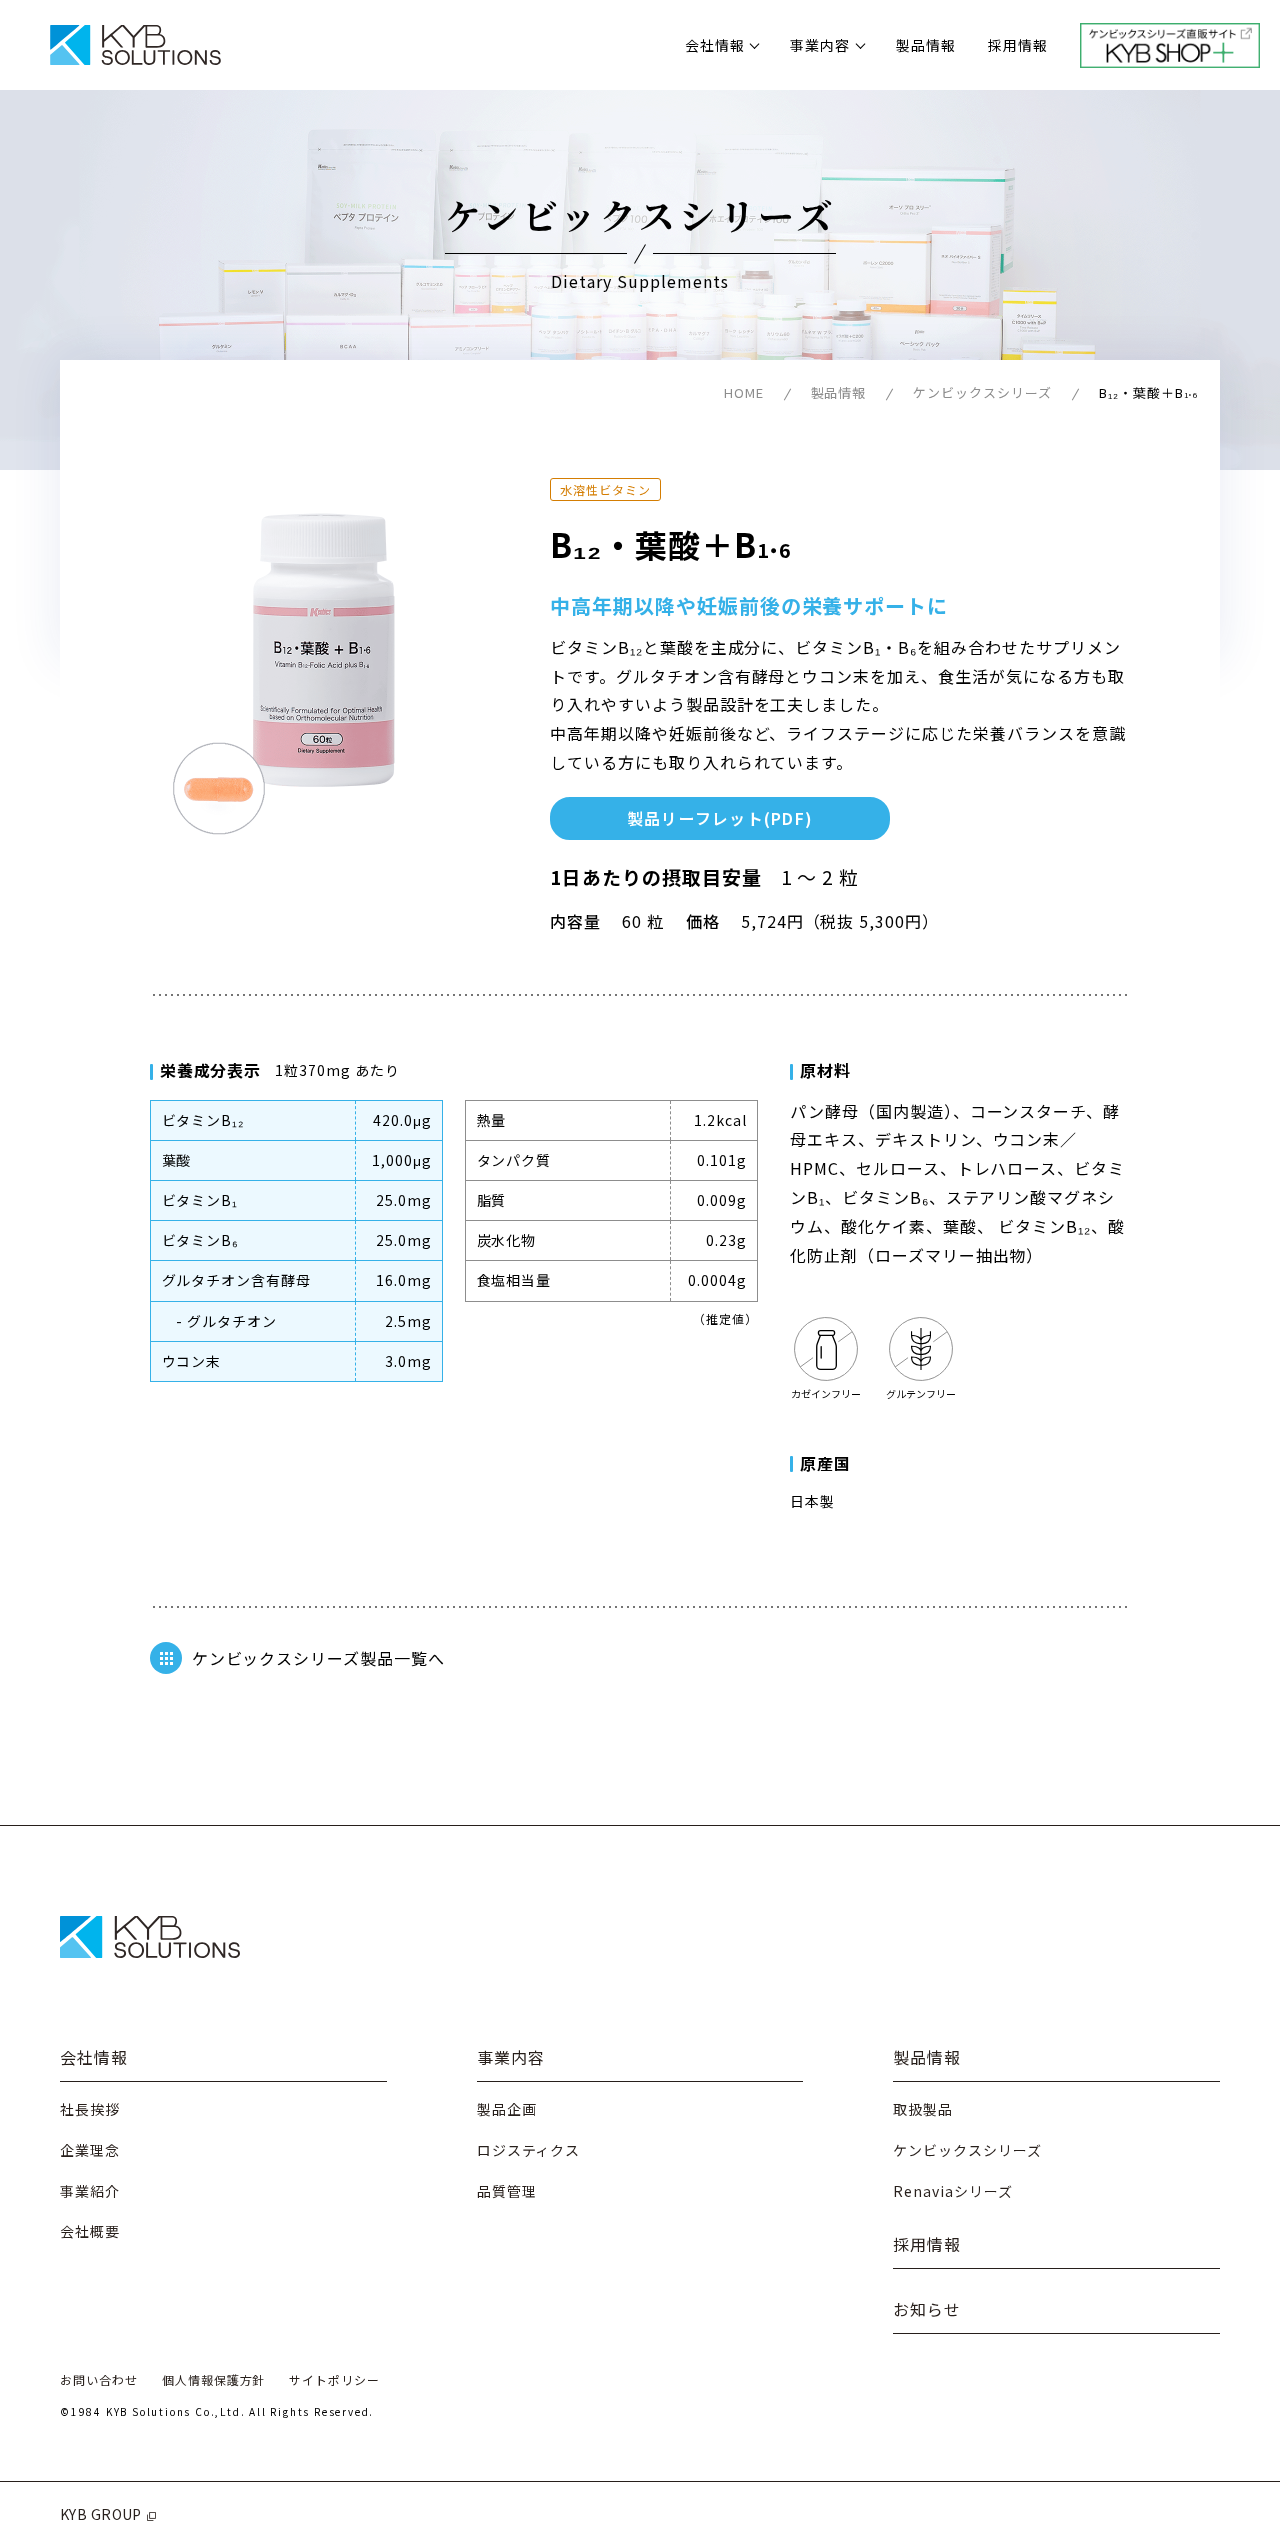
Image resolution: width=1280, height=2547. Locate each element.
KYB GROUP (101, 2514)
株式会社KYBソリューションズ (135, 45)
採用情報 (1018, 45)
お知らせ (927, 2309)
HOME (744, 392)
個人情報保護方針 (214, 2379)
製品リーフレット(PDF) (720, 818)
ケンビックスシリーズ (982, 392)
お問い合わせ (99, 2379)
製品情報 (926, 45)
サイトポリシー (334, 2379)
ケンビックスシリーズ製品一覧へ (318, 1658)
